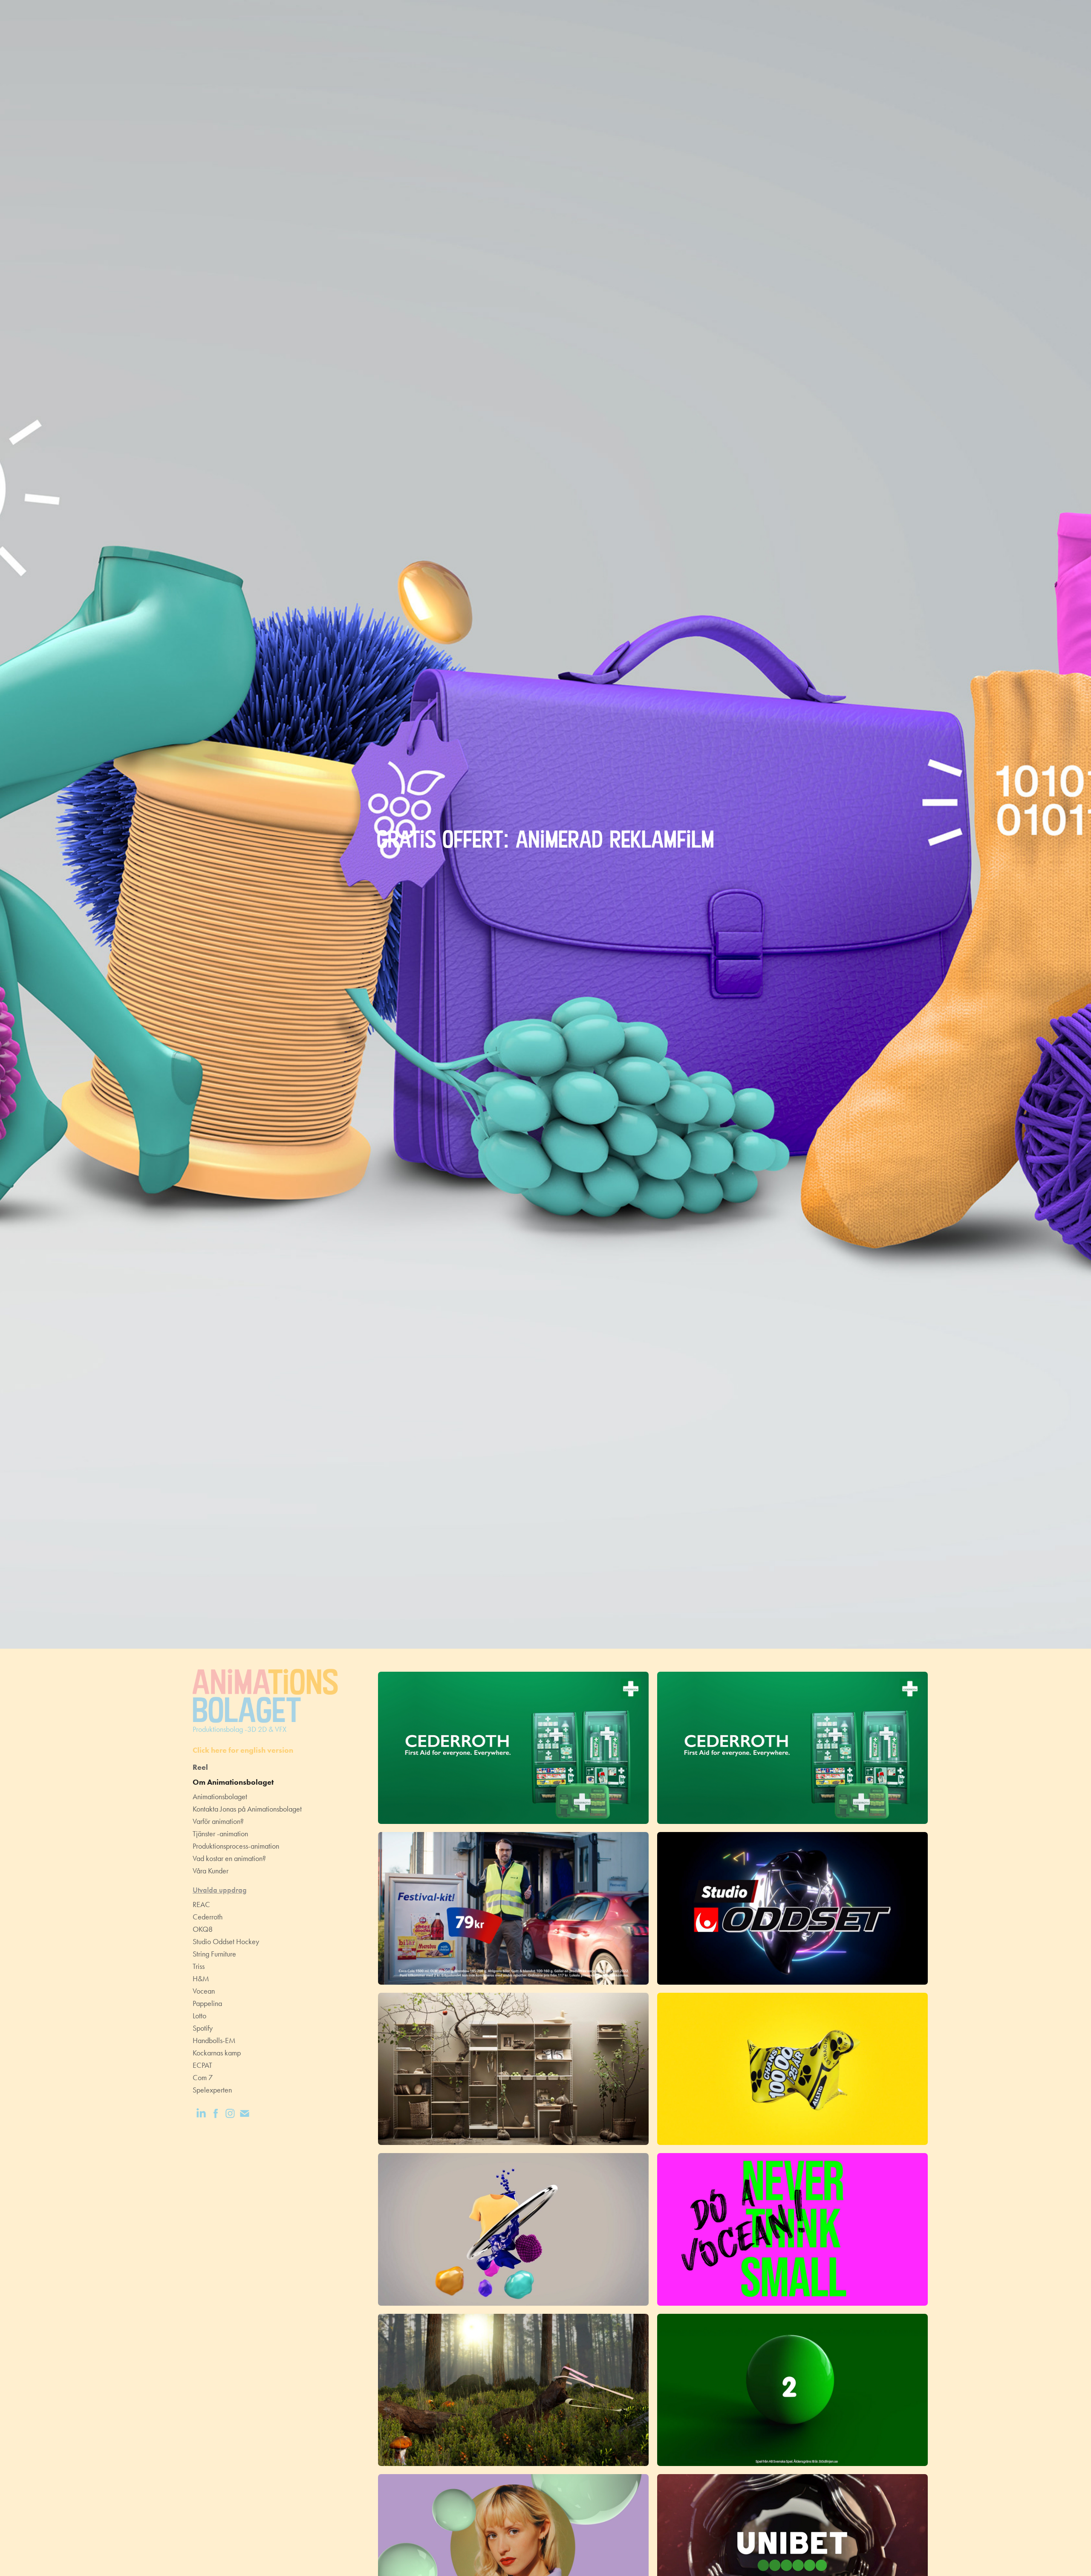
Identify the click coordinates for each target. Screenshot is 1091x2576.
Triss (199, 1966)
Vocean (204, 1991)
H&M (201, 1979)
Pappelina (207, 2003)
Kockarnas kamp (217, 2053)
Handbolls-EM (214, 2041)
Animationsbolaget (220, 1797)
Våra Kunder (211, 1871)
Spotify (203, 2028)
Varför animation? (218, 1821)
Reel (200, 1767)
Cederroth (208, 1917)
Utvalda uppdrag (220, 1890)
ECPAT (202, 2065)
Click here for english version (243, 1750)
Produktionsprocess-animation (236, 1846)
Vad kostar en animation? (229, 1858)
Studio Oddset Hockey (226, 1942)
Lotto (199, 2016)
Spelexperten (212, 2090)
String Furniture (214, 1954)
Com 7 (203, 2078)
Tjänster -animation (220, 1834)
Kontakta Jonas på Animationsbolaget (247, 1809)
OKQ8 (203, 1929)
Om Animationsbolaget (233, 1782)
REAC (201, 1905)
